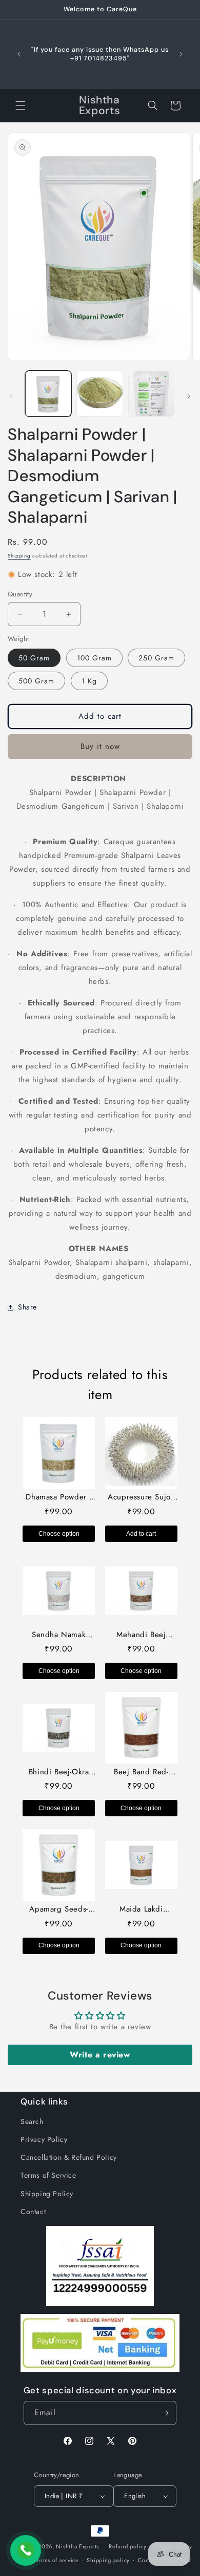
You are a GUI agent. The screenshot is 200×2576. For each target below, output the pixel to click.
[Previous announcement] (19, 54)
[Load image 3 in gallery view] (151, 394)
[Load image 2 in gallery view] (99, 394)
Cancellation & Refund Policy (69, 2157)
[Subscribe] (165, 2413)
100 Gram (94, 658)
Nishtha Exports (77, 2546)
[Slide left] (11, 396)
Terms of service (57, 2560)
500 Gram (36, 681)
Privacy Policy (44, 2139)
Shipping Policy (47, 2194)
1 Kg (89, 681)
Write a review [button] (100, 2055)
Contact (33, 2212)
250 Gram (156, 658)
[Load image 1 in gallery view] (48, 394)
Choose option (59, 1534)
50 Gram (34, 658)
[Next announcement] (181, 54)
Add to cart (141, 1534)
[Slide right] (189, 396)
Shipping (19, 556)
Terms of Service (48, 2175)
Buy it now (100, 746)
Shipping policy (108, 2560)
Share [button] (27, 1307)
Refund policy (127, 2546)
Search (32, 2121)
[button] (21, 105)
